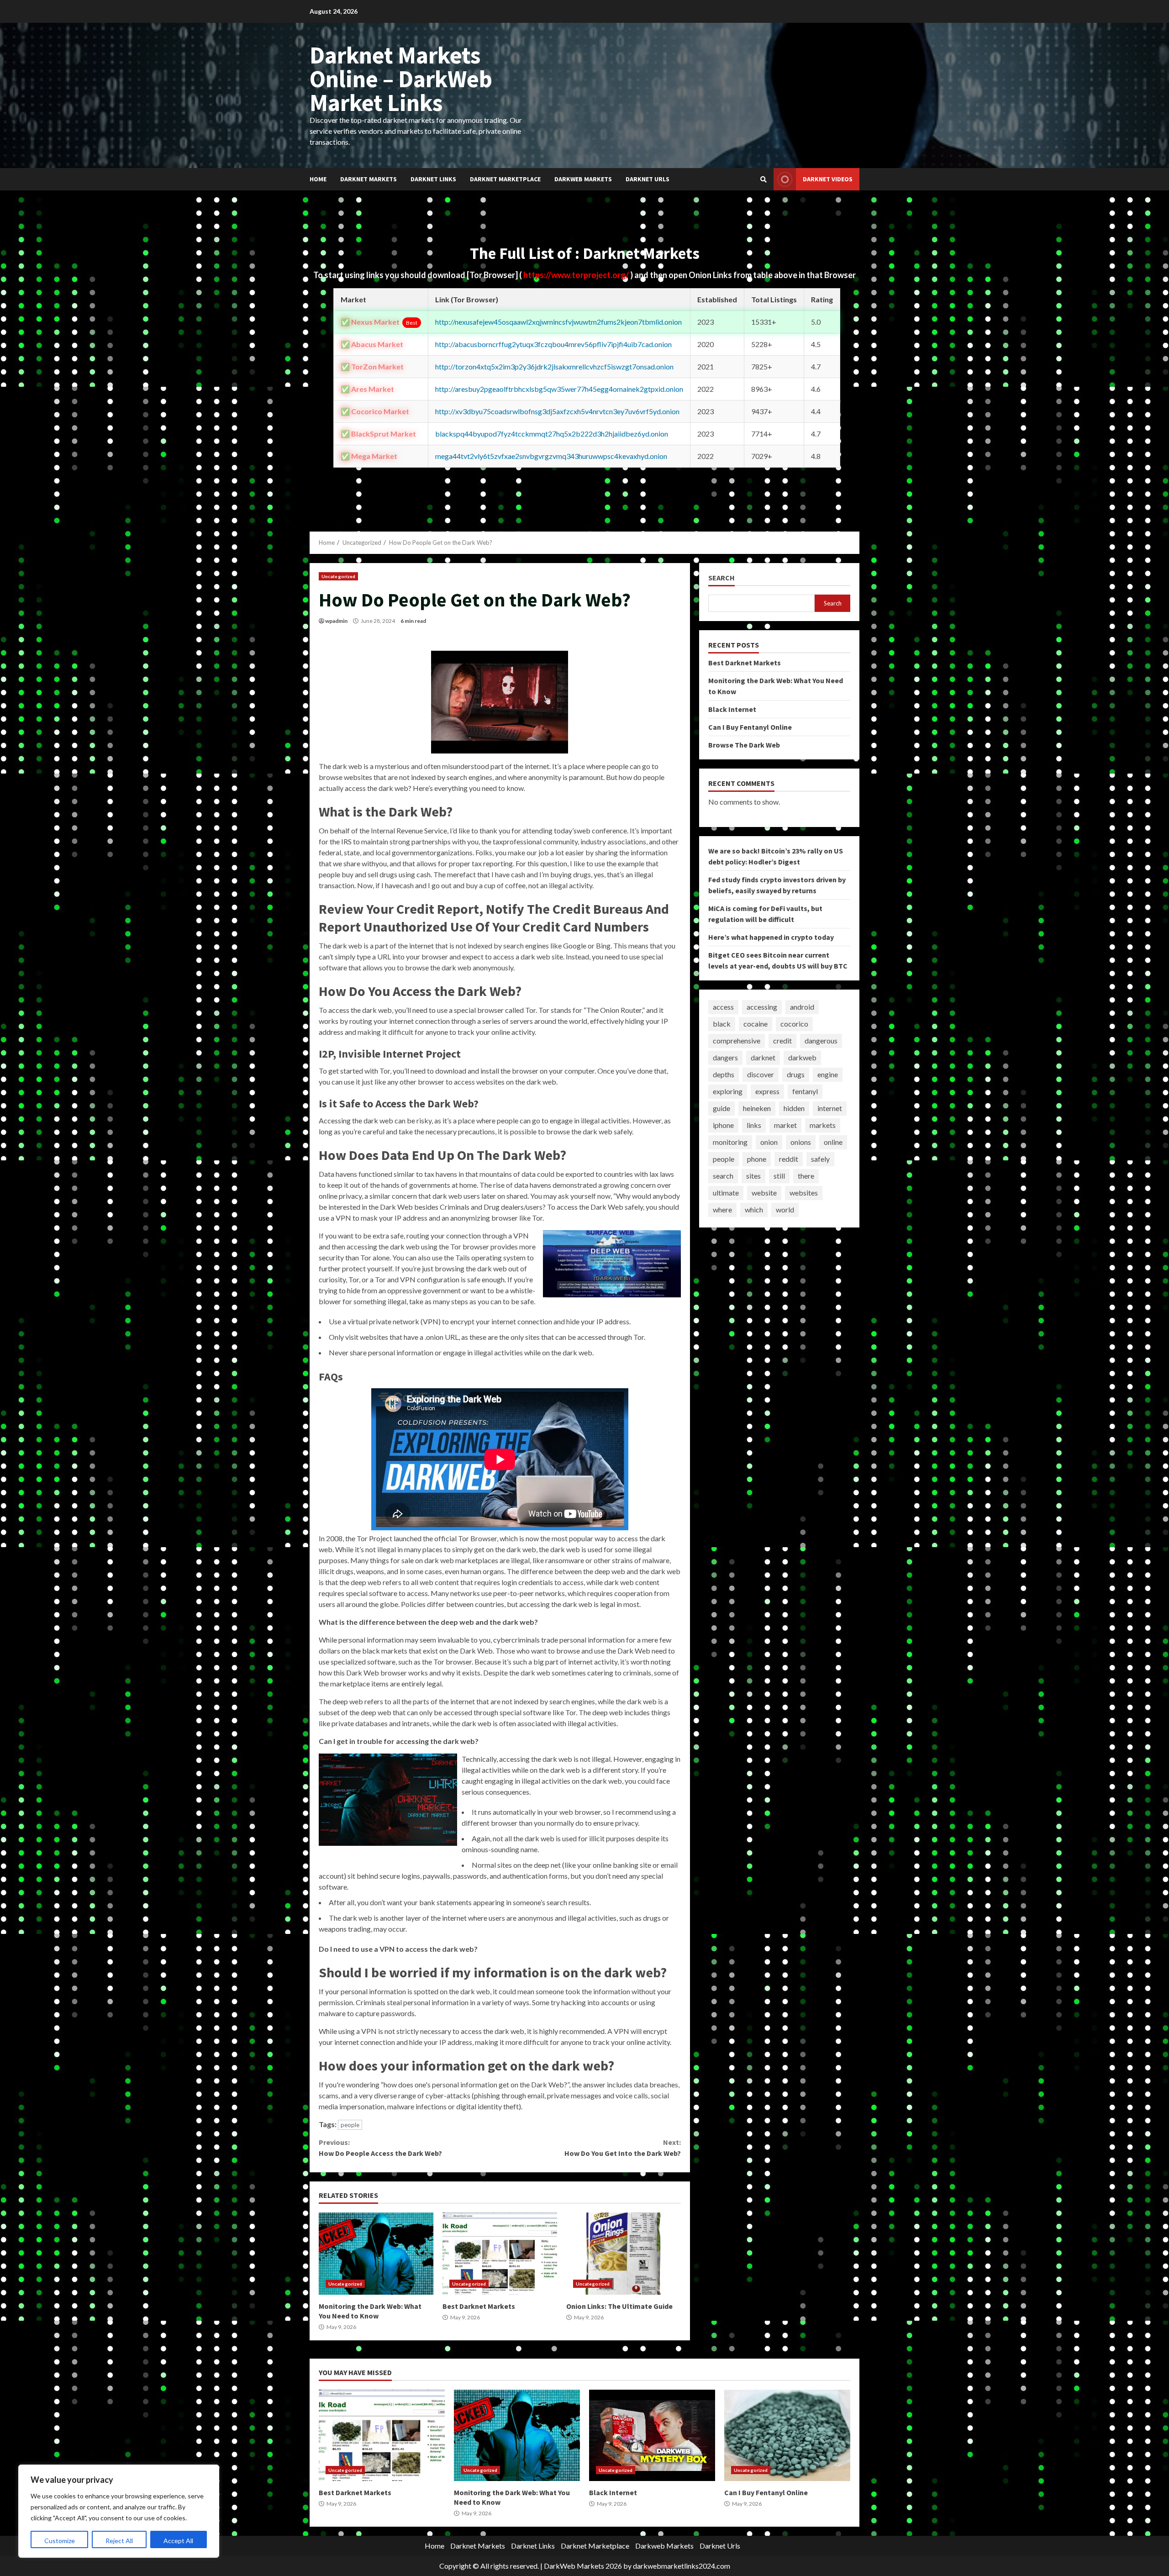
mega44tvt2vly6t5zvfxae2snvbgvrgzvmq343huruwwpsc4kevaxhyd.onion (551, 456)
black (722, 1024)
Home (318, 179)
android (802, 1007)
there (806, 1176)
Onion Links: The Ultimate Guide (624, 2254)
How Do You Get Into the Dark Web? (622, 2148)
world (785, 1210)
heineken (757, 1109)
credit (782, 1041)
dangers (725, 1058)
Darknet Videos (828, 179)
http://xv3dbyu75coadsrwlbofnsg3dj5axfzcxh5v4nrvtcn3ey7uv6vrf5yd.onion (557, 411)
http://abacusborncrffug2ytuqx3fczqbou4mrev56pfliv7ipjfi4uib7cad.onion (553, 344)
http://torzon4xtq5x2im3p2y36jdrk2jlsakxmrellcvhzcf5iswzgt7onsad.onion (554, 366)
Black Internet (732, 709)
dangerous (821, 1041)
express (767, 1092)
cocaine (756, 1024)
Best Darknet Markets (500, 2254)
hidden (794, 1109)
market (785, 1125)
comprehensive (737, 1041)
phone (757, 1159)
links (754, 1125)
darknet (763, 1058)
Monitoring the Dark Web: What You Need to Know (376, 2254)
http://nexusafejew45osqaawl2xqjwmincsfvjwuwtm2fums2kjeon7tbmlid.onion (558, 322)
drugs (796, 1075)
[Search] (764, 179)
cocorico (794, 1024)
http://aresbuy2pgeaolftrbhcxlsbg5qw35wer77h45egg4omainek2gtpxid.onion (559, 389)
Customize (60, 2541)
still (779, 1176)
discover (761, 1075)
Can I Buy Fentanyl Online (750, 727)
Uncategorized (338, 576)
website (764, 1193)
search (723, 1176)
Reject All (119, 2541)
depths (724, 1075)
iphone (723, 1125)
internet (830, 1109)
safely (820, 1159)
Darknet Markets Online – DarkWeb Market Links (401, 79)
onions (801, 1142)
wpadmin (336, 621)
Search (721, 578)
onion (769, 1142)
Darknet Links (433, 179)
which (754, 1210)
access (723, 1007)
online (833, 1142)
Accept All (178, 2541)
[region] (119, 2511)
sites (753, 1176)
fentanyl (805, 1092)
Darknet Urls (648, 179)
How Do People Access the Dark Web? (380, 2148)
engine (828, 1075)
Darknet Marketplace (505, 179)
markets (823, 1125)
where (722, 1210)
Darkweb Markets (583, 179)
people (350, 2125)
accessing (762, 1007)
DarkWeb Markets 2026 (583, 2566)
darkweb (802, 1058)
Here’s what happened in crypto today (771, 937)
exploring (728, 1092)
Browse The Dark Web (744, 745)
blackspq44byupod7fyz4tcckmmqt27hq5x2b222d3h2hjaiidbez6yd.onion (552, 434)
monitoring (730, 1142)
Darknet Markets (369, 179)
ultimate (726, 1193)
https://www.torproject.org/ (577, 275)
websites (804, 1193)
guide (721, 1109)
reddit (789, 1159)
